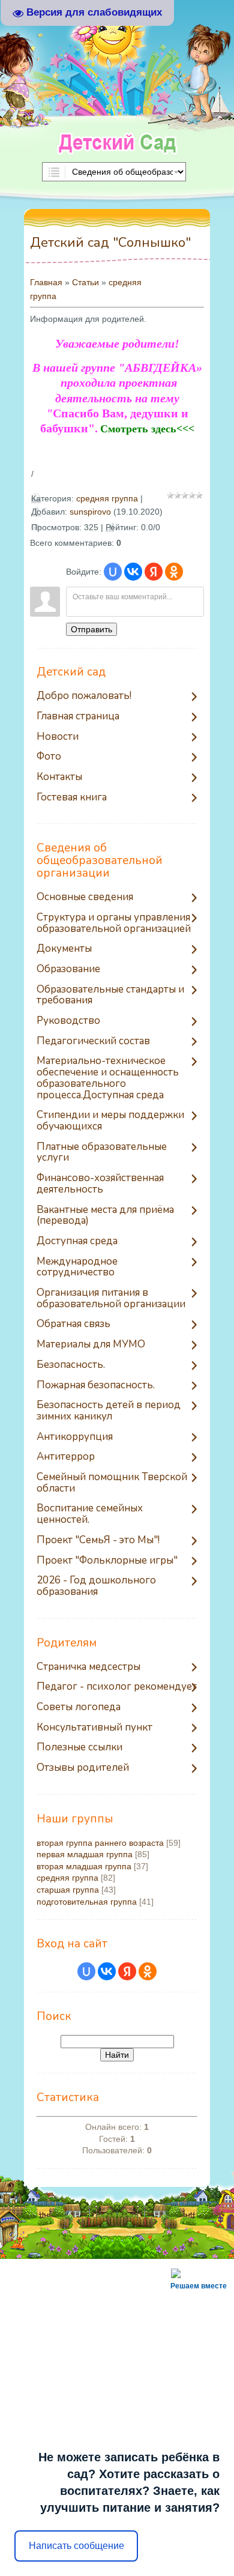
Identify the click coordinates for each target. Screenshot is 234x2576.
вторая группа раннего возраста (100, 1843)
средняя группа (107, 498)
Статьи (85, 282)
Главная (46, 282)
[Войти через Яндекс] (154, 572)
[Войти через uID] (113, 572)
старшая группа (68, 1890)
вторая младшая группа (84, 1866)
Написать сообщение (76, 2546)
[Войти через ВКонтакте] (133, 572)
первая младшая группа (85, 1854)
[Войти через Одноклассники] (174, 572)
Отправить (91, 629)
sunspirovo (90, 512)
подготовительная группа (87, 1902)
